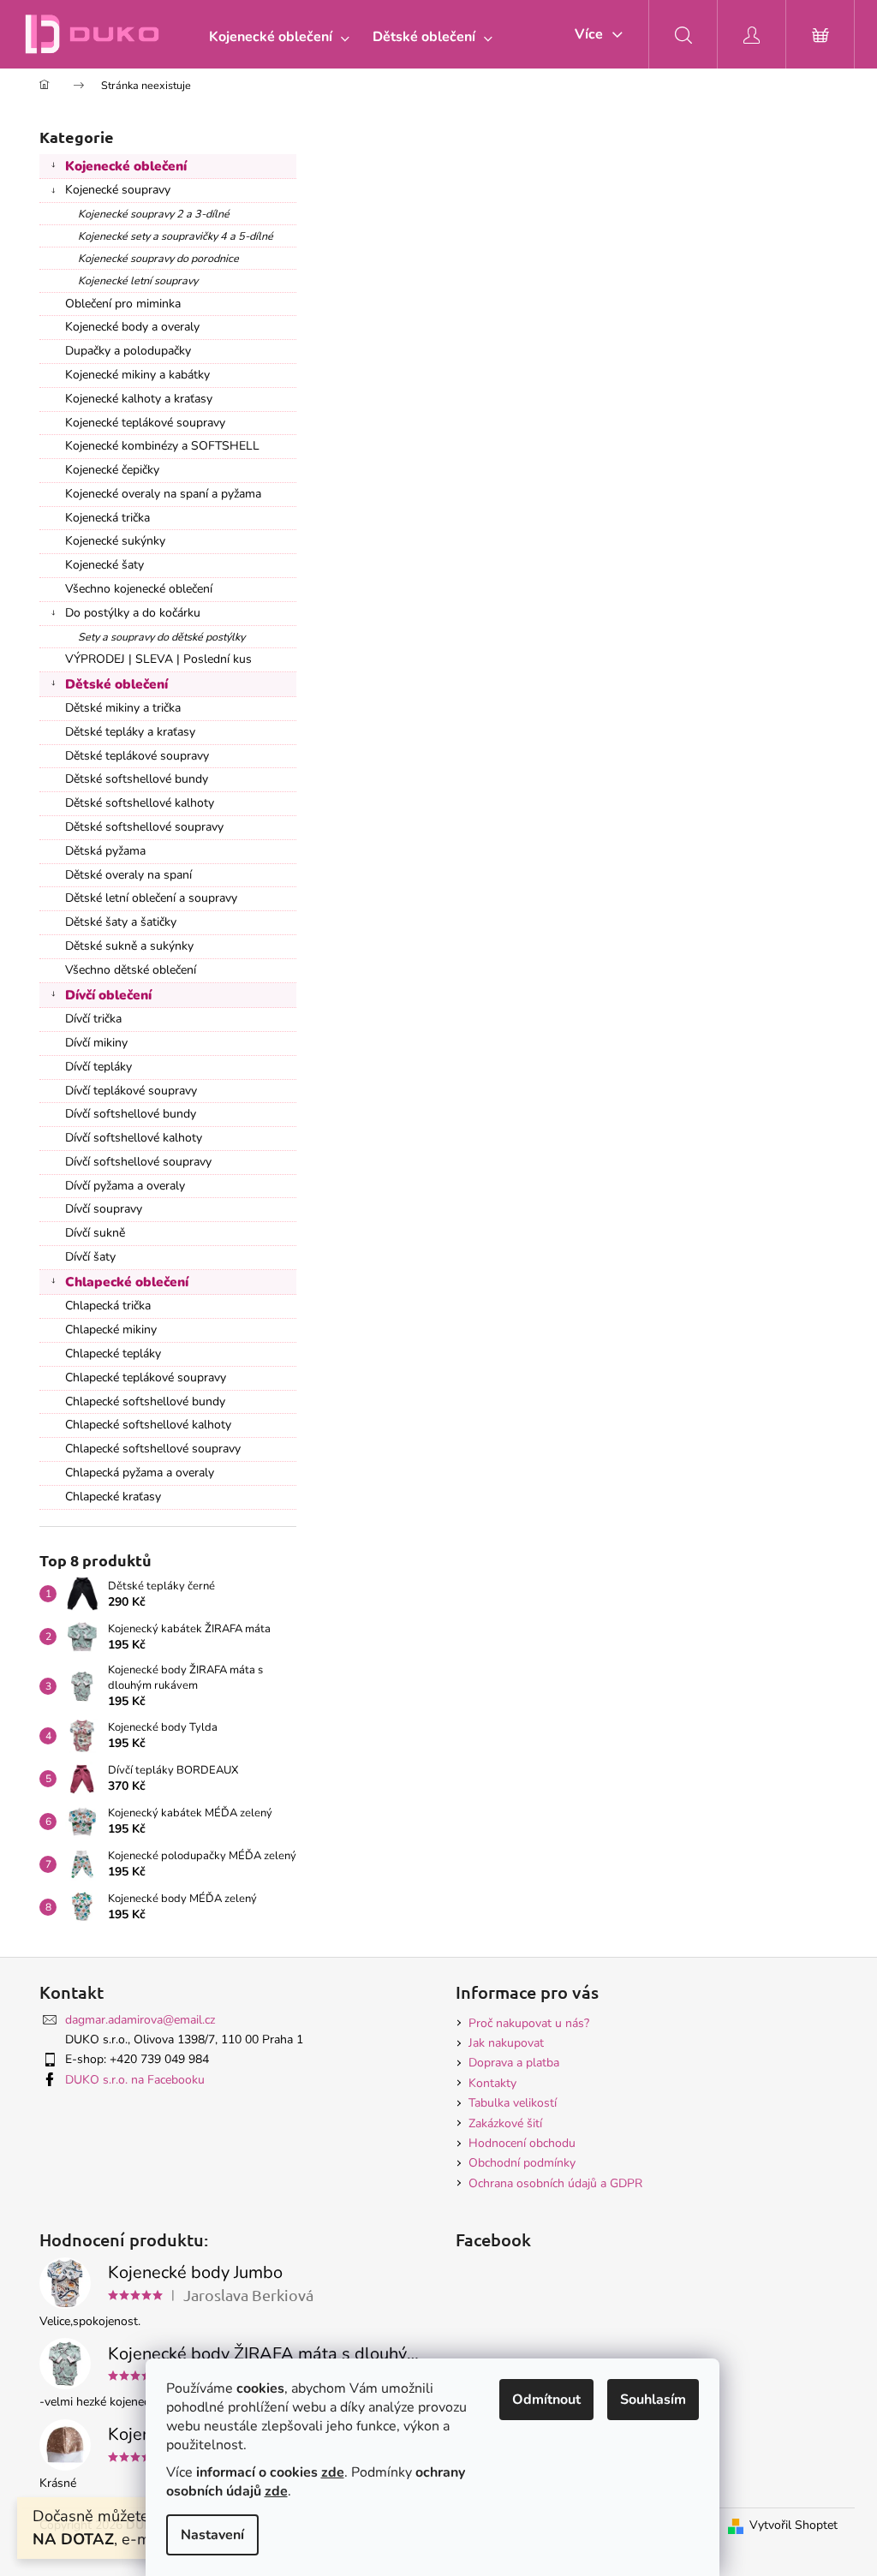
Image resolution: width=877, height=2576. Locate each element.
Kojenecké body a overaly (132, 327)
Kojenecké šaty (104, 565)
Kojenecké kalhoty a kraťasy (139, 399)
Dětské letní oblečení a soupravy (151, 898)
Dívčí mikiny (96, 1043)
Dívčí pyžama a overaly (125, 1186)
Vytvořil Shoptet (793, 2525)
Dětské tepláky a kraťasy (130, 732)
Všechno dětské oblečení (131, 970)
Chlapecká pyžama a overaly (140, 1473)
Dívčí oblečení (108, 995)
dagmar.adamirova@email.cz (140, 2020)
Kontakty (492, 2083)
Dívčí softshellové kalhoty (134, 1138)
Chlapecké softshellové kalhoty (148, 1425)
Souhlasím (653, 2400)
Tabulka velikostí (513, 2103)
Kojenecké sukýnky (115, 541)
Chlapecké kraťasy (113, 1497)
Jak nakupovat (506, 2043)
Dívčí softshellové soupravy (138, 1162)
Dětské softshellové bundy (137, 779)
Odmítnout (546, 2400)
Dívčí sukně (95, 1233)
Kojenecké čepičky (112, 470)
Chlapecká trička (108, 1306)
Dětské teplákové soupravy (137, 756)
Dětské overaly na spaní (128, 875)
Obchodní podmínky (522, 2163)
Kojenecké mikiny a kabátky (137, 375)
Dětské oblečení (116, 684)
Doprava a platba (514, 2063)
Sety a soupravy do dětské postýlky (161, 637)
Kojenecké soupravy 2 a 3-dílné (154, 214)
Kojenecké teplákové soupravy (145, 423)
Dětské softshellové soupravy (144, 827)
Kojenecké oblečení (126, 166)
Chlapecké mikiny (111, 1330)
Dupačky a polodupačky (128, 351)
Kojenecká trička (107, 518)
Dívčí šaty (90, 1257)
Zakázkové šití (505, 2123)
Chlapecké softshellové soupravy (153, 1449)
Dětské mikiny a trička (123, 708)
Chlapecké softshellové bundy (145, 1401)
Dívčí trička (93, 1019)
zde (333, 2472)
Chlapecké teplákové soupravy (146, 1377)
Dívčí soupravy (104, 1209)
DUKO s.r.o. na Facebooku (135, 2080)
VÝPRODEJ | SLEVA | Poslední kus (158, 659)
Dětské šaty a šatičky (121, 922)
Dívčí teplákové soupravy (131, 1091)
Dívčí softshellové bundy (131, 1114)
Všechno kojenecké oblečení (139, 589)
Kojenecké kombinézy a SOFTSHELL (162, 446)
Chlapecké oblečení (127, 1282)
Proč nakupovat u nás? (529, 2023)
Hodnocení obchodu (522, 2143)
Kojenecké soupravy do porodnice (158, 258)
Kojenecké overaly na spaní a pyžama (163, 494)
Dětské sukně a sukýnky (129, 946)
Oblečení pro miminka (123, 304)
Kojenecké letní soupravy (138, 280)
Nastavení (212, 2535)
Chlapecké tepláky (113, 1354)
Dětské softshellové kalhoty (140, 803)
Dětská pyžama (105, 851)
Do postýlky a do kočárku (133, 613)
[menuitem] (275, 37)
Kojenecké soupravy (118, 190)
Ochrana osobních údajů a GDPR (555, 2183)
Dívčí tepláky (98, 1067)
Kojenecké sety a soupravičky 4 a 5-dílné (176, 236)
